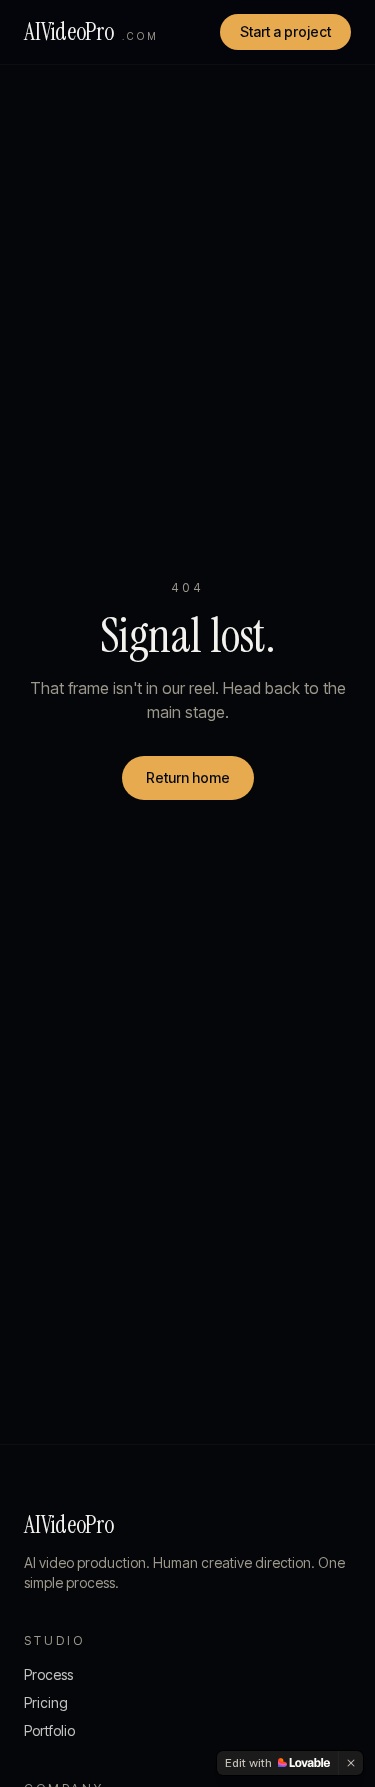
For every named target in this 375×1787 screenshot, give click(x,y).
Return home (188, 777)
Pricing (46, 1702)
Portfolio (49, 1730)
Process (48, 1674)
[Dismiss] (351, 1763)
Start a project (285, 31)
